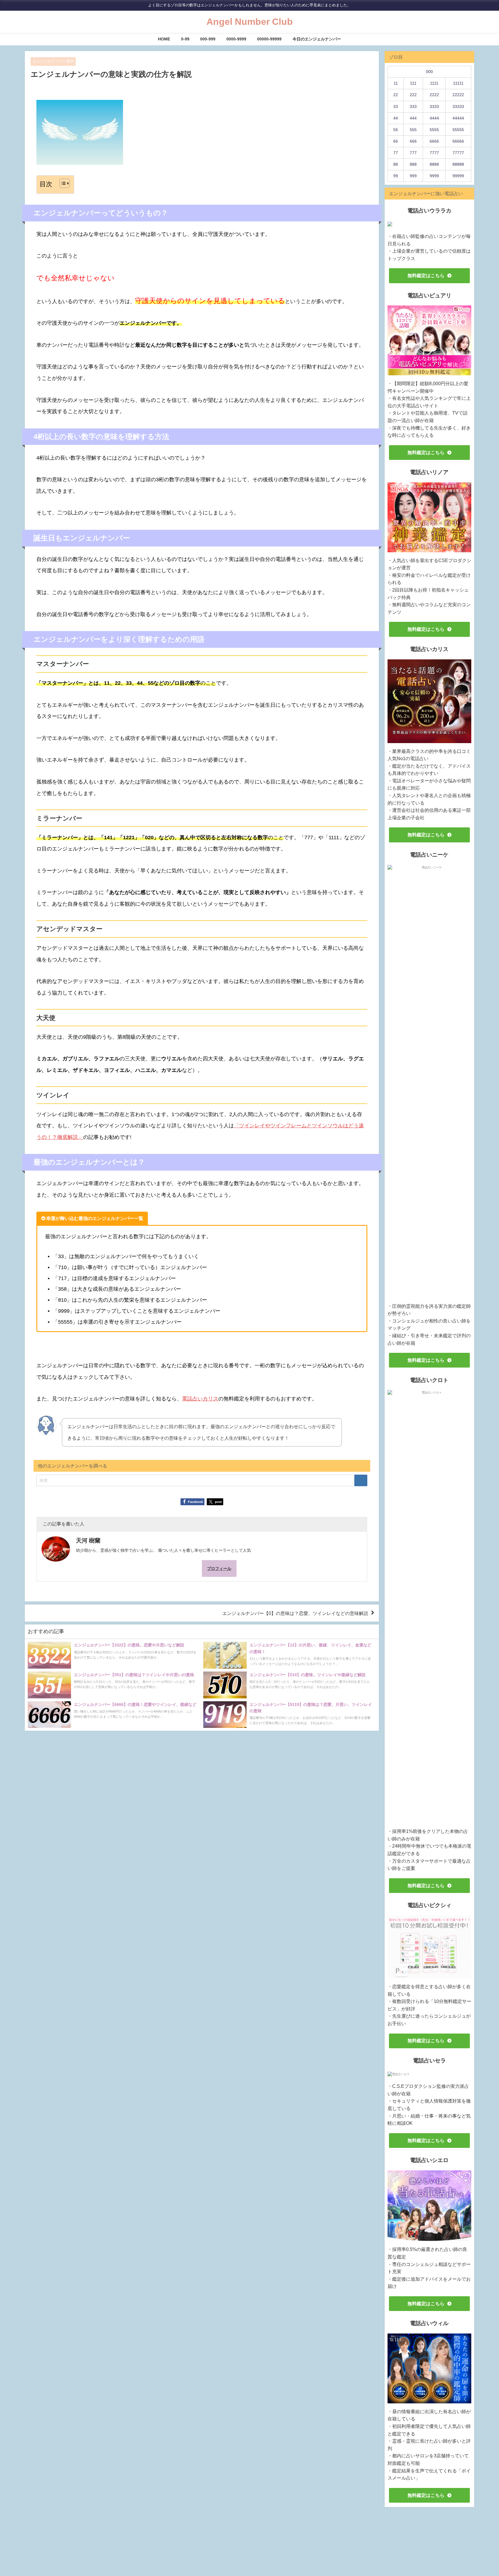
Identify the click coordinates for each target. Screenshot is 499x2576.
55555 (458, 130)
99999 (458, 176)
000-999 (208, 39)
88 (396, 164)
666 (413, 141)
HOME (164, 39)
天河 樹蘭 (88, 1540)
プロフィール (219, 1568)
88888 (458, 164)
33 (396, 107)
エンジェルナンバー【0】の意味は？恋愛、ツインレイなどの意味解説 (295, 1613)
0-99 (185, 39)
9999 (434, 176)
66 (396, 141)
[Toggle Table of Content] (62, 183)
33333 (458, 107)
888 (413, 164)
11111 (458, 83)
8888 (434, 164)
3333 (434, 107)
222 (413, 95)
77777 (458, 153)
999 (413, 176)
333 (413, 107)
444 (413, 118)
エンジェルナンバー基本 (53, 61)
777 (413, 153)
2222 (434, 95)
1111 (434, 83)
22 (396, 95)
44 (396, 118)
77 (396, 153)
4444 (434, 118)
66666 (458, 141)
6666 (434, 141)
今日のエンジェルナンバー (317, 39)
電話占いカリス (200, 1399)
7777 (434, 153)
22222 (458, 95)
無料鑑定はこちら (426, 275)
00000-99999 (269, 39)
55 (396, 130)
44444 (458, 118)
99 (396, 176)
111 (413, 83)
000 (429, 72)
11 (396, 83)
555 (413, 130)
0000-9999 (236, 39)
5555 (434, 130)
